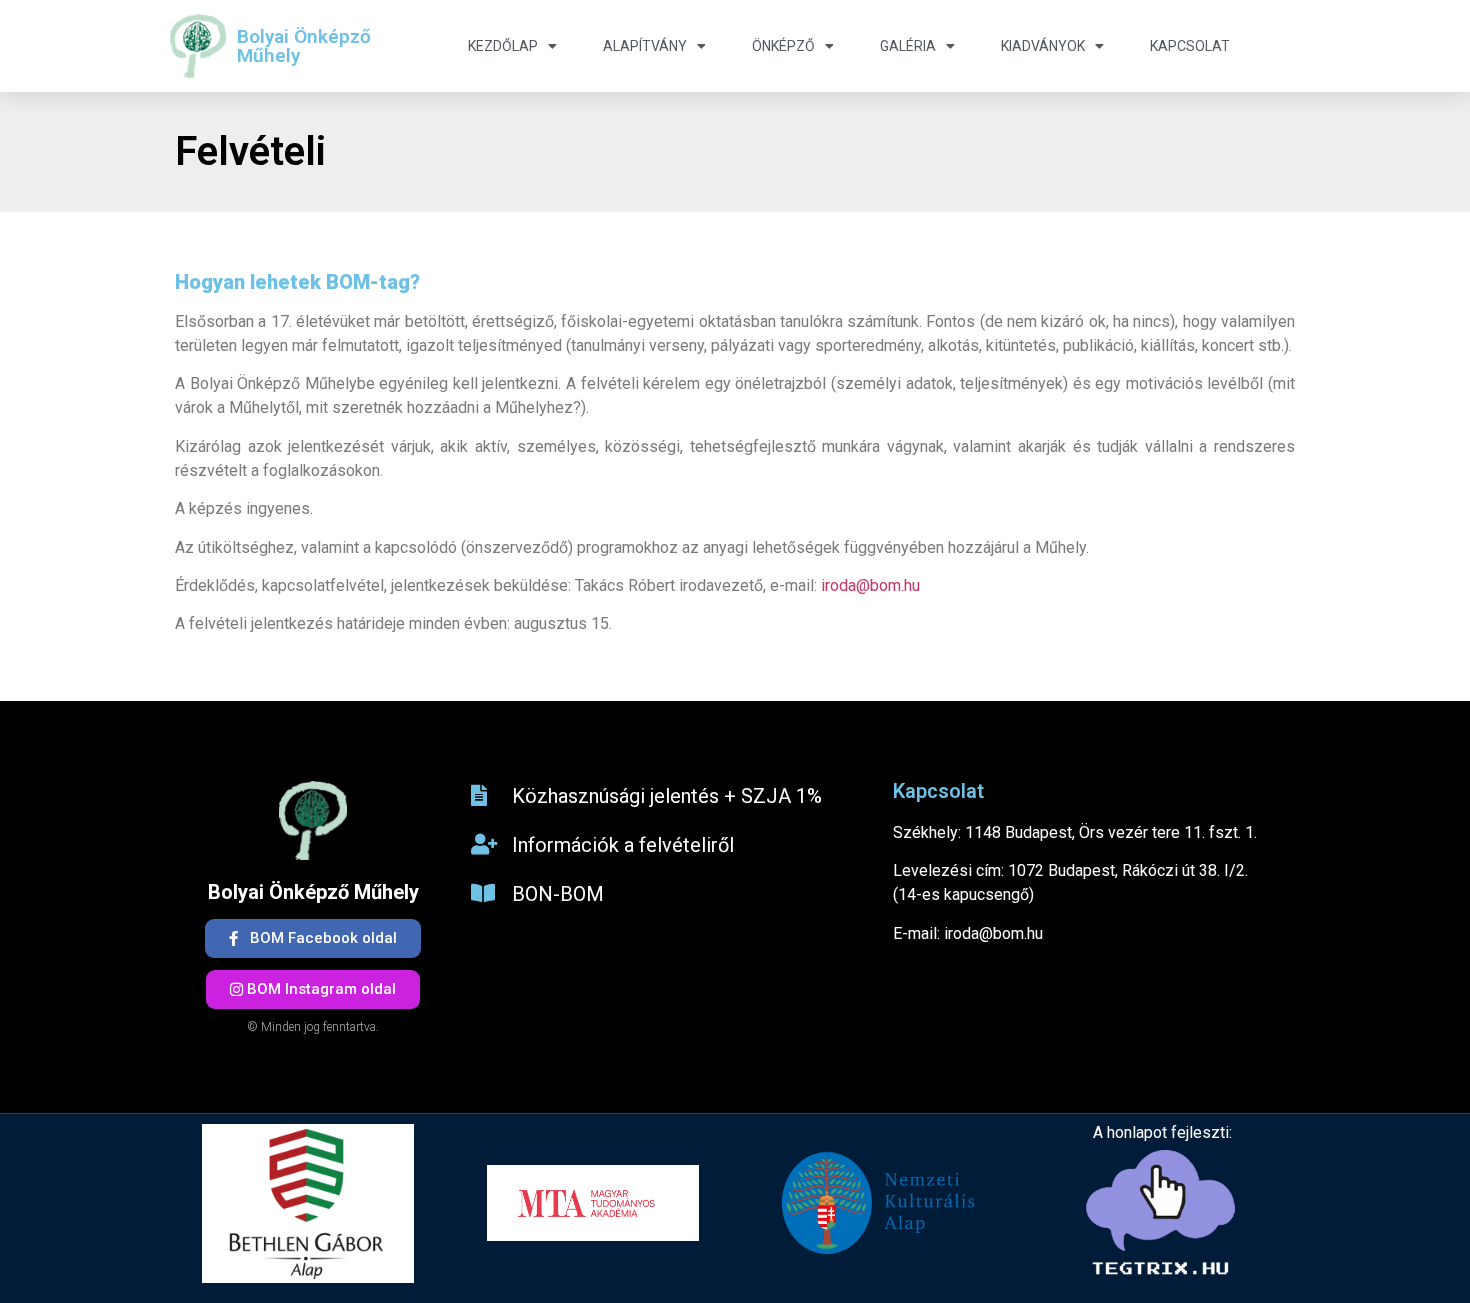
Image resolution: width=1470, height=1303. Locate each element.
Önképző (783, 46)
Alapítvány (645, 46)
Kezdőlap (503, 46)
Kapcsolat (1190, 46)
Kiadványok (1043, 46)
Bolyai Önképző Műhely (304, 46)
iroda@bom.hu (870, 585)
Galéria (908, 46)
